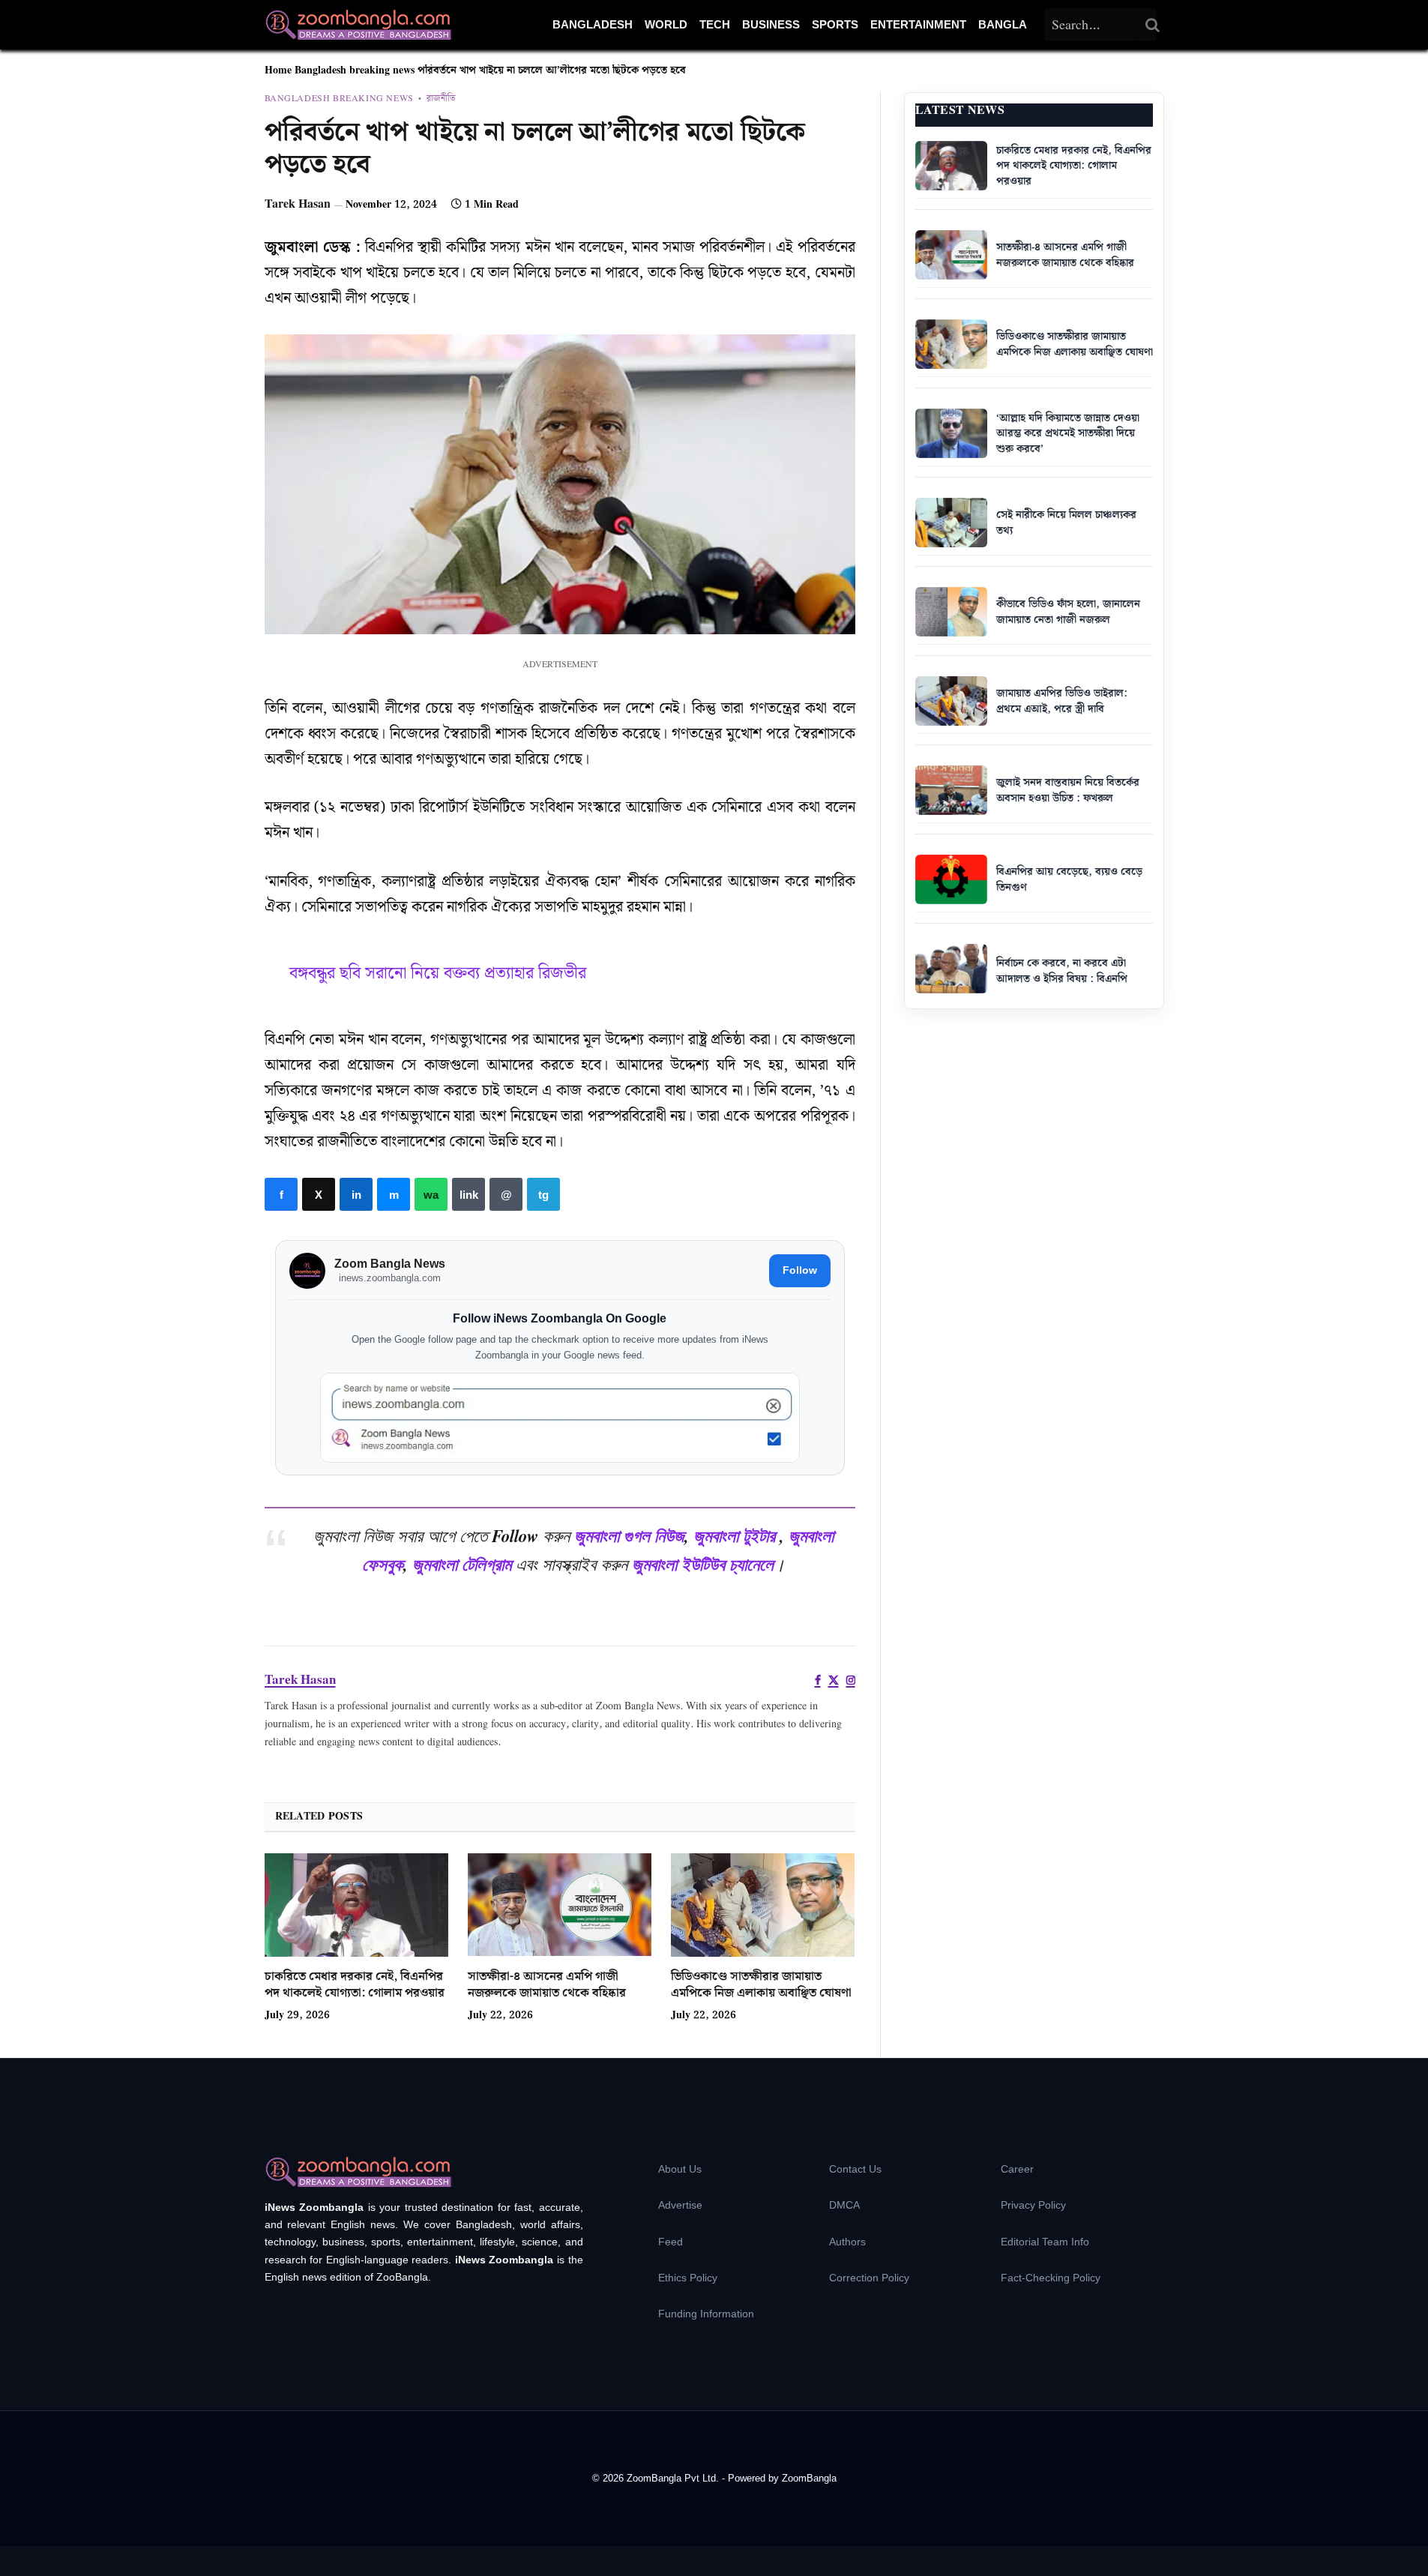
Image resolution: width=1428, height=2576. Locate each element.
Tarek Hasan (298, 204)
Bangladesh (593, 24)
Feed (671, 2242)
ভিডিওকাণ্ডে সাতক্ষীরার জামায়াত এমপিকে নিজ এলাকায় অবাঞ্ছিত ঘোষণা (761, 1985)
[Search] (1153, 25)
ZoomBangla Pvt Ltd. (674, 2478)
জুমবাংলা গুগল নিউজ (629, 1535)
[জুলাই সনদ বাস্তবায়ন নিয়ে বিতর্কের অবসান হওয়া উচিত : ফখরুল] (951, 790)
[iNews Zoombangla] (358, 25)
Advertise (680, 2205)
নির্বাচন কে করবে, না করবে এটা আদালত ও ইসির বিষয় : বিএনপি (1062, 971)
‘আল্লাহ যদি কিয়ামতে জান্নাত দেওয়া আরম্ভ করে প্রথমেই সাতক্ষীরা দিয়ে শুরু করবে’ (1068, 434)
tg (543, 1194)
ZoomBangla (809, 2478)
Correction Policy (869, 2278)
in (356, 1194)
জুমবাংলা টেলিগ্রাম (462, 1564)
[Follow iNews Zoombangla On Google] (560, 1418)
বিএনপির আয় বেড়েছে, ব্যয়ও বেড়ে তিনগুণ (1069, 880)
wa (431, 1194)
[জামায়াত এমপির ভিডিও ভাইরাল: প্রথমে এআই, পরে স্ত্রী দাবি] (951, 701)
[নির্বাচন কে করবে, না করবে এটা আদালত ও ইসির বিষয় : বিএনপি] (951, 969)
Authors (847, 2242)
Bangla (1003, 24)
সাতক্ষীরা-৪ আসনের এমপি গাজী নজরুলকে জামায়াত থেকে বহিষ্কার (547, 1985)
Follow (800, 1270)
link (469, 1194)
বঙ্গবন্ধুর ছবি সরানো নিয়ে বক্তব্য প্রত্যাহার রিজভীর (438, 973)
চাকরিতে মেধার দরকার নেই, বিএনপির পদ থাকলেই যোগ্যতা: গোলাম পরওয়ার (355, 1985)
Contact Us (855, 2169)
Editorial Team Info (1045, 2242)
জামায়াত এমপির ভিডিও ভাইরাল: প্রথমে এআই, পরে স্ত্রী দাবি (1062, 701)
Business (771, 24)
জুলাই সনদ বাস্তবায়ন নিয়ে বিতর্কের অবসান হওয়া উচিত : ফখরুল (1068, 791)
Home (278, 70)
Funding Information (706, 2314)
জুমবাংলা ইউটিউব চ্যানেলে (703, 1564)
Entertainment (918, 24)
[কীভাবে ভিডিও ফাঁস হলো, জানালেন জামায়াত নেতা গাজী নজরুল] (951, 612)
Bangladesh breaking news (355, 70)
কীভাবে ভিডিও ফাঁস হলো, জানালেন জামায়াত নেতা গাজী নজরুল (1068, 612)
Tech (715, 24)
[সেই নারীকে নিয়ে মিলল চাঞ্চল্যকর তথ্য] (951, 523)
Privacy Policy (1033, 2205)
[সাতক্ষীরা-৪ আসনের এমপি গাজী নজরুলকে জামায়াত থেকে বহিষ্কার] (560, 1905)
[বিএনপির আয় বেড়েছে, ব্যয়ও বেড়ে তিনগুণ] (951, 879)
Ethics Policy (688, 2278)
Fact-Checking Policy (1051, 2278)
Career (1017, 2169)
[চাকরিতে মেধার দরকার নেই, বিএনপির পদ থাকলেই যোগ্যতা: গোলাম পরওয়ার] (356, 1905)
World (666, 24)
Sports (835, 24)
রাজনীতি (441, 99)
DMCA (844, 2205)
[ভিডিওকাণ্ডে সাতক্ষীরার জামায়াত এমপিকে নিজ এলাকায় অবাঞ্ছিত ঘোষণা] (763, 1905)
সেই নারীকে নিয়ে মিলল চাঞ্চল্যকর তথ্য (1066, 523)
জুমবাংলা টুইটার (734, 1535)
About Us (680, 2169)
